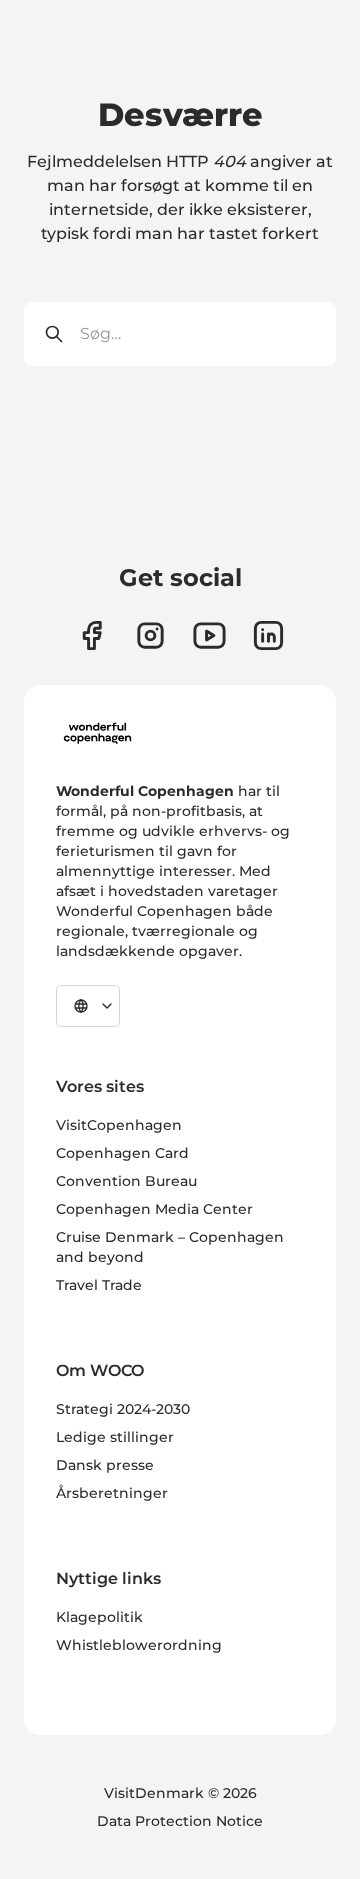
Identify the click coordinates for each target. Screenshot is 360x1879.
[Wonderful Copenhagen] (97, 733)
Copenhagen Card (122, 1153)
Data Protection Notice (180, 1821)
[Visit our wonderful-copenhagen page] (268, 635)
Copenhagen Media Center (154, 1209)
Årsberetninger (112, 1493)
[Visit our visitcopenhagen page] (150, 635)
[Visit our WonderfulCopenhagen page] (209, 635)
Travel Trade (99, 1285)
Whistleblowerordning (139, 1645)
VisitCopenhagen (119, 1125)
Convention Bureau (126, 1181)
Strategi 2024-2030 (123, 1409)
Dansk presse (105, 1465)
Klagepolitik (99, 1617)
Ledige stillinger (115, 1437)
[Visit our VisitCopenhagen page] (91, 635)
